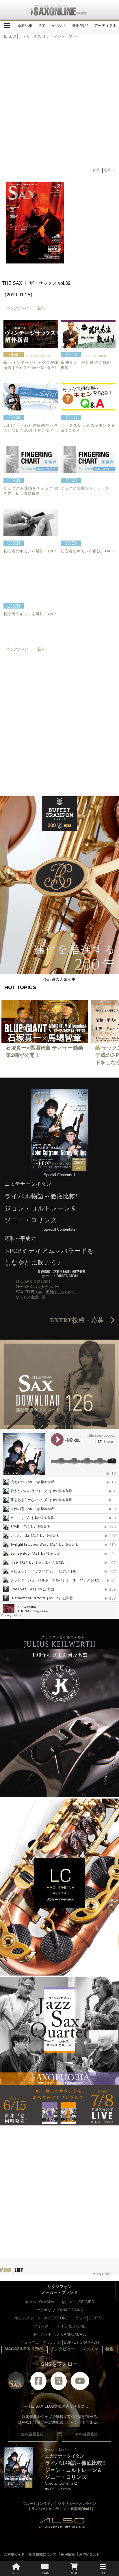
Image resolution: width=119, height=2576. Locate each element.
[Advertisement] (59, 717)
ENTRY (80, 1320)
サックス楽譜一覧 (31, 1297)
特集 (109, 2349)
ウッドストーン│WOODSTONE (41, 2318)
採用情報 (68, 2554)
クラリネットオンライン (77, 2504)
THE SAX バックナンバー (38, 1287)
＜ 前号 (95, 170)
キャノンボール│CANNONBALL (59, 2334)
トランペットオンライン (47, 2509)
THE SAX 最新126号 (33, 1282)
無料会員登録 (32, 2434)
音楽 (42, 26)
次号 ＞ (110, 170)
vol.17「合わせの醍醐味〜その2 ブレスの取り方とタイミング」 (31, 431)
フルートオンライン (38, 2504)
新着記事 (25, 26)
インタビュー (63, 2349)
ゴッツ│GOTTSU (90, 2318)
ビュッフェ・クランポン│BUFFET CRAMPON (59, 2342)
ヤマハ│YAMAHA (40, 2302)
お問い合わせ (90, 2554)
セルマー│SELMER (78, 2302)
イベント (59, 26)
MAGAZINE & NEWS (24, 2349)
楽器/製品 (80, 26)
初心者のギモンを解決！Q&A (30, 551)
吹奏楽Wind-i (81, 2509)
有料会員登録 (87, 2434)
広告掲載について (43, 2554)
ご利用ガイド (14, 2554)
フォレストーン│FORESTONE (59, 2326)
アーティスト (105, 26)
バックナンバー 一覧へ (25, 308)
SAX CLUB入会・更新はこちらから (46, 1292)
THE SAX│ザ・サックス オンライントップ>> (39, 36)
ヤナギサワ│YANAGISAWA (60, 2310)
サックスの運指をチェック (89, 488)
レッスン (90, 2349)
